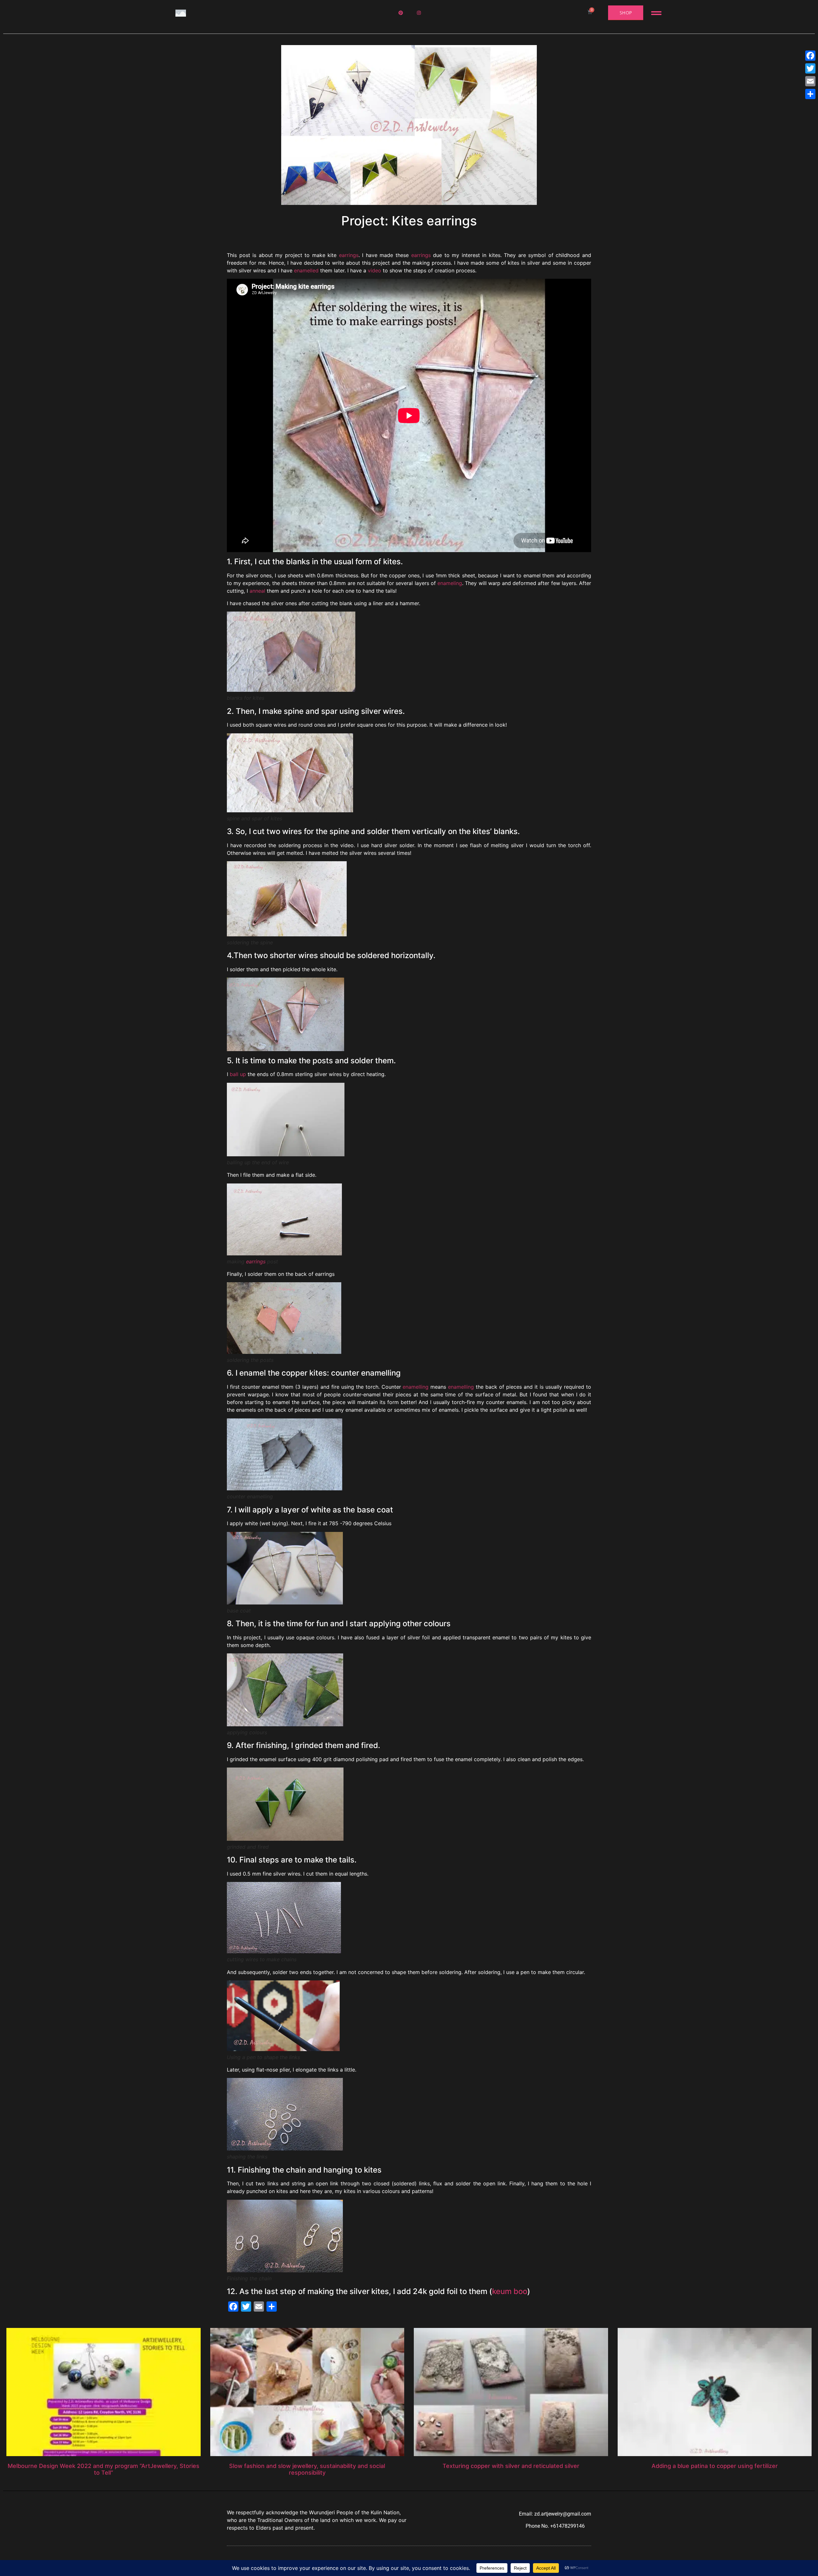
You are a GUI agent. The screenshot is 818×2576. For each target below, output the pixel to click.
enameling (450, 583)
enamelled (306, 270)
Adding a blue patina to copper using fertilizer (715, 2466)
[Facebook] (810, 56)
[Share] (810, 94)
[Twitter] (810, 68)
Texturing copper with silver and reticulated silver (511, 2466)
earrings (349, 255)
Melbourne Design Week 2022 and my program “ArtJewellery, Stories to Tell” (104, 2469)
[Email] (810, 81)
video (374, 270)
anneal (257, 591)
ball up (238, 1074)
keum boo (510, 2291)
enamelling (416, 1387)
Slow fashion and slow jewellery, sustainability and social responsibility (307, 2469)
